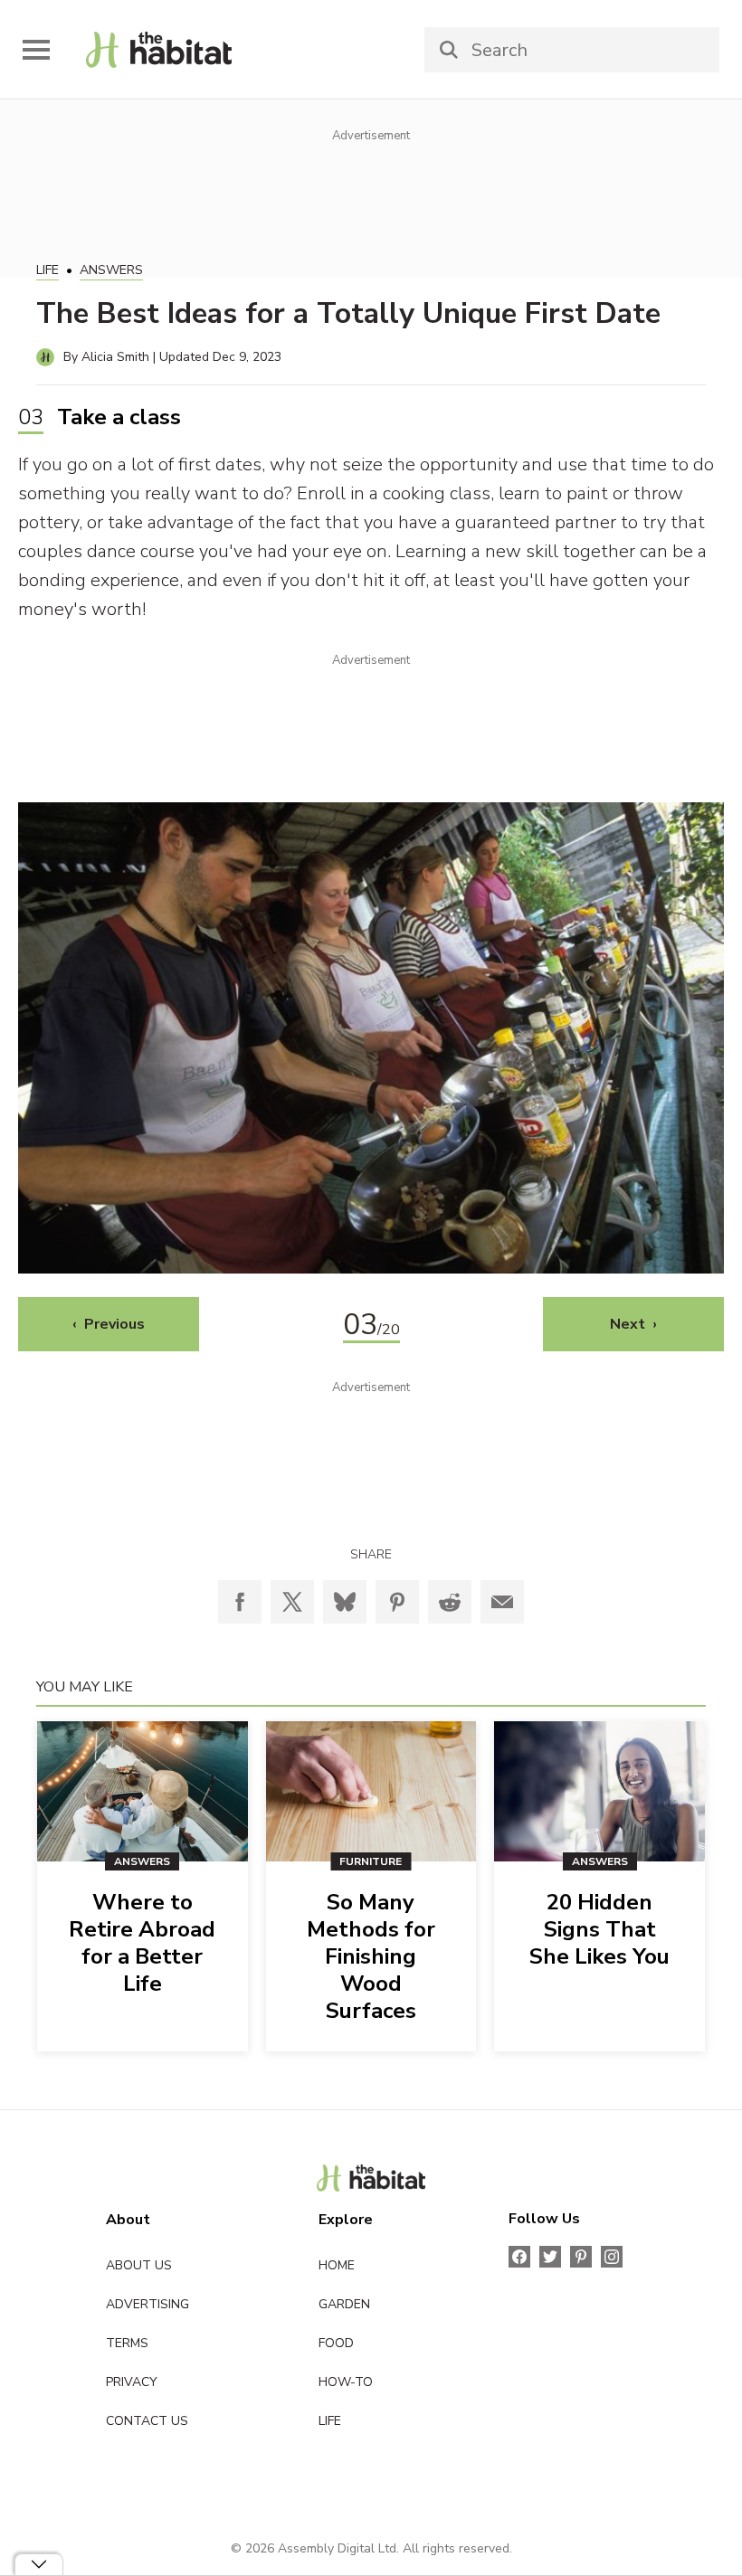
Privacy (132, 2382)
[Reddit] (450, 1602)
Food (336, 2343)
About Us (139, 2265)
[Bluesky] (345, 1602)
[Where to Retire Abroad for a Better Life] (143, 1791)
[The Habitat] (371, 2178)
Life (48, 270)
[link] (159, 50)
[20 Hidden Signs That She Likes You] (599, 1791)
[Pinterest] (397, 1602)
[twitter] (550, 2257)
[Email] (502, 1602)
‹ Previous (109, 1324)
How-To (346, 2382)
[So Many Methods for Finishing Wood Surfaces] (371, 1791)
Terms (127, 2343)
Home (337, 2265)
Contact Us (147, 2421)
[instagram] (612, 2257)
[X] (292, 1602)
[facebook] (519, 2257)
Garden (344, 2304)
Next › (633, 1324)
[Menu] (36, 50)
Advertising (147, 2304)
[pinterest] (581, 2257)
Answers (111, 270)
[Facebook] (240, 1602)
